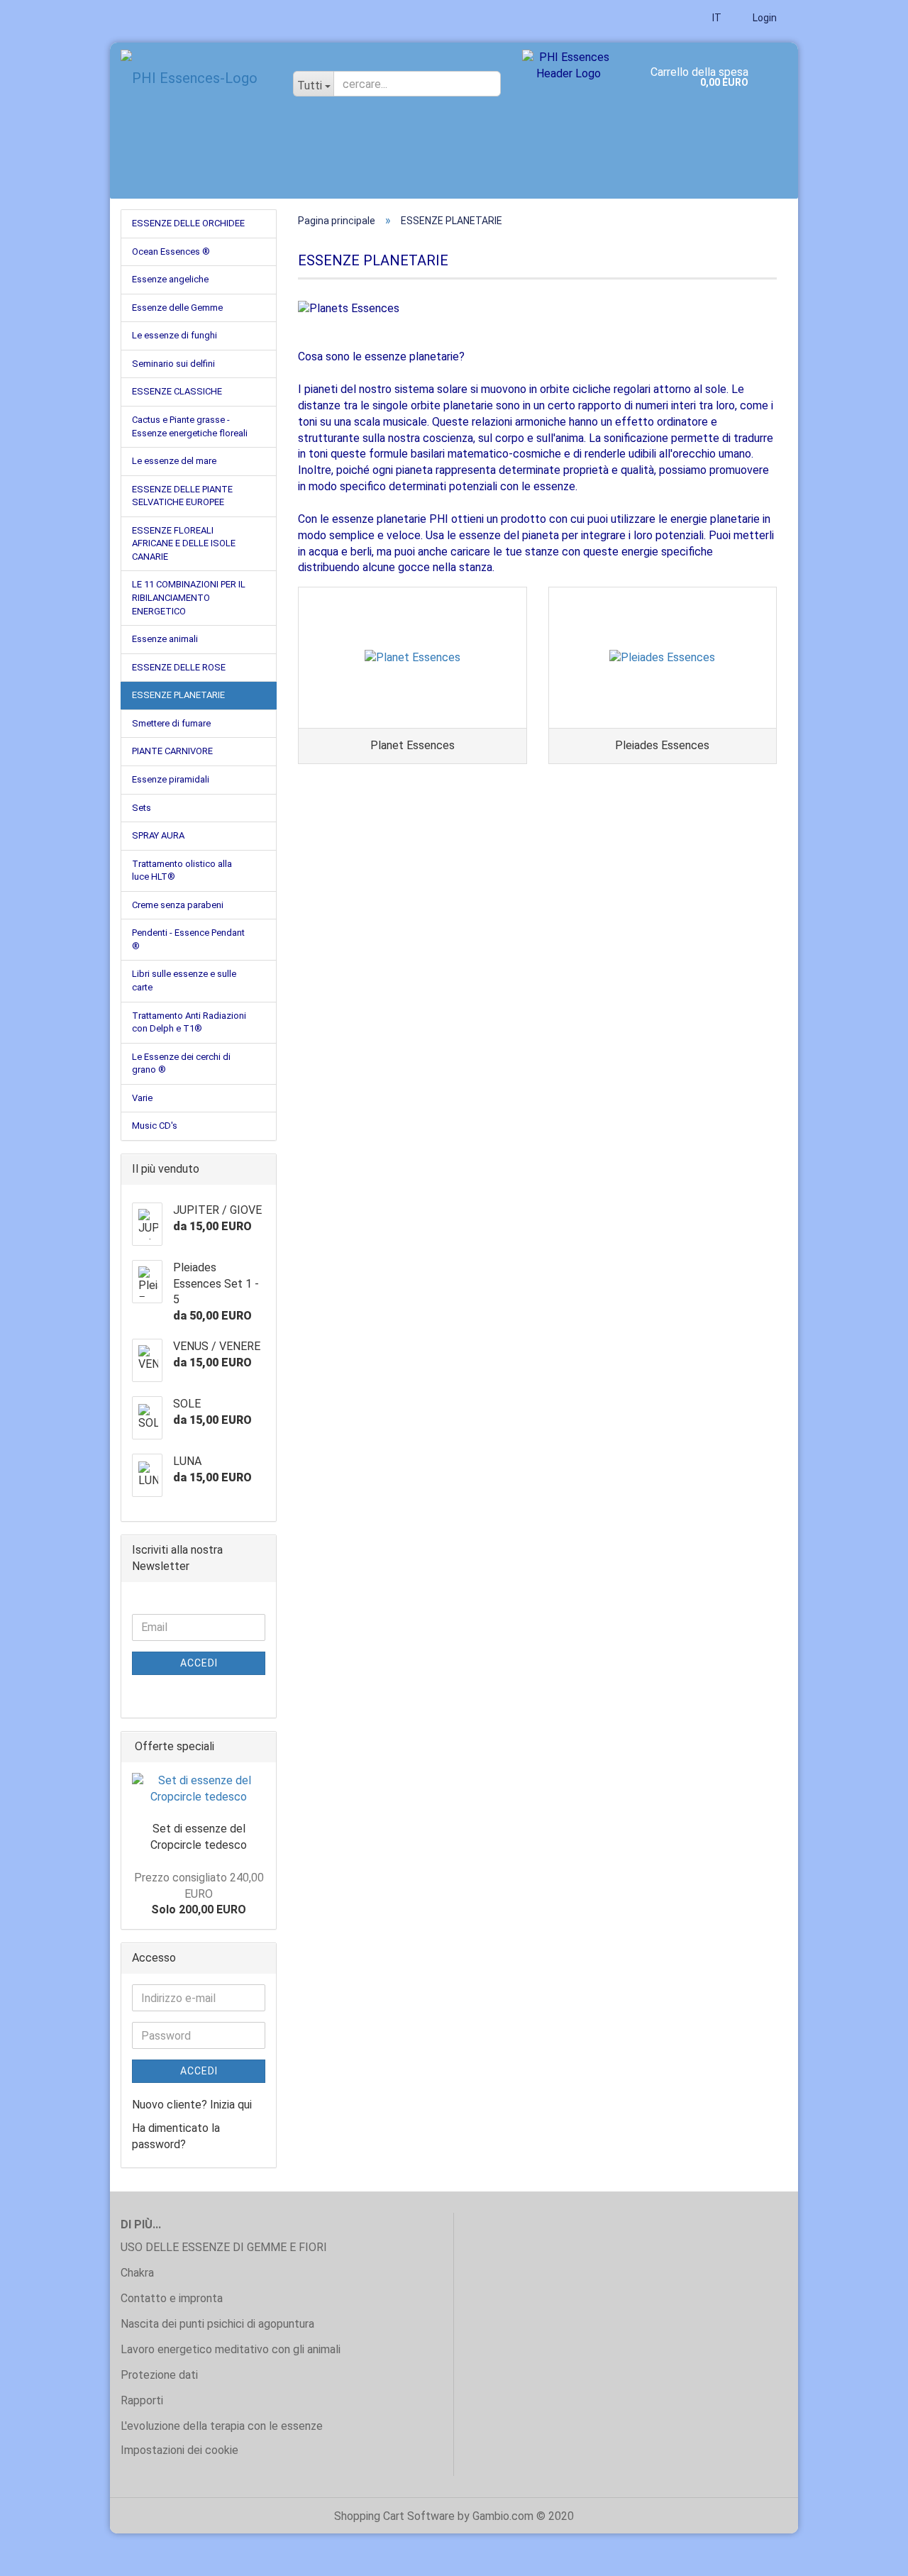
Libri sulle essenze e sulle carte (184, 980)
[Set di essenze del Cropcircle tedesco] (199, 1789)
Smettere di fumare (171, 723)
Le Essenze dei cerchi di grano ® (181, 1063)
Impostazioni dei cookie (179, 2450)
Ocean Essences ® (171, 251)
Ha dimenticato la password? (176, 2136)
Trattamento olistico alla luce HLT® (182, 870)
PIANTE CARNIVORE (172, 751)
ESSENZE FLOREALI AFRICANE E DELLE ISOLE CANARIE (184, 543)
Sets (142, 808)
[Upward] (869, 2555)
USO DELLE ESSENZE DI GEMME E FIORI (224, 2247)
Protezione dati (159, 2375)
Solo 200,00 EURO (199, 1894)
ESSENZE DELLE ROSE (179, 667)
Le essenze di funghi (175, 335)
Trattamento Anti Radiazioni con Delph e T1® (189, 1022)
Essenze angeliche (170, 279)
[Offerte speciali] (261, 1747)
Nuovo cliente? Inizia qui (192, 2105)
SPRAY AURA (158, 835)
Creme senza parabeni (178, 905)
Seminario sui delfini (173, 364)
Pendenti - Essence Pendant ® (188, 939)
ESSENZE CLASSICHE (177, 391)
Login (764, 18)
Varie (142, 1098)
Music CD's (155, 1126)
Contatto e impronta (172, 2298)
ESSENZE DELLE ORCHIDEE (188, 223)
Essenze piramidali (171, 779)
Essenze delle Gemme (177, 308)
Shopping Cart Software (394, 2516)
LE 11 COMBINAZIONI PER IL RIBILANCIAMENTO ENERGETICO (189, 597)
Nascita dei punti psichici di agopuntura (217, 2324)
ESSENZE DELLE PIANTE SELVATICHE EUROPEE (182, 496)
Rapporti (142, 2400)
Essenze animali (165, 639)
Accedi (199, 1663)
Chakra (137, 2273)
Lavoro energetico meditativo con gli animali (231, 2349)
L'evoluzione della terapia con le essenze (222, 2426)
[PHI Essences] (196, 78)
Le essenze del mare (174, 461)
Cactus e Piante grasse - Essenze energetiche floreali (190, 426)
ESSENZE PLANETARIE (178, 695)
